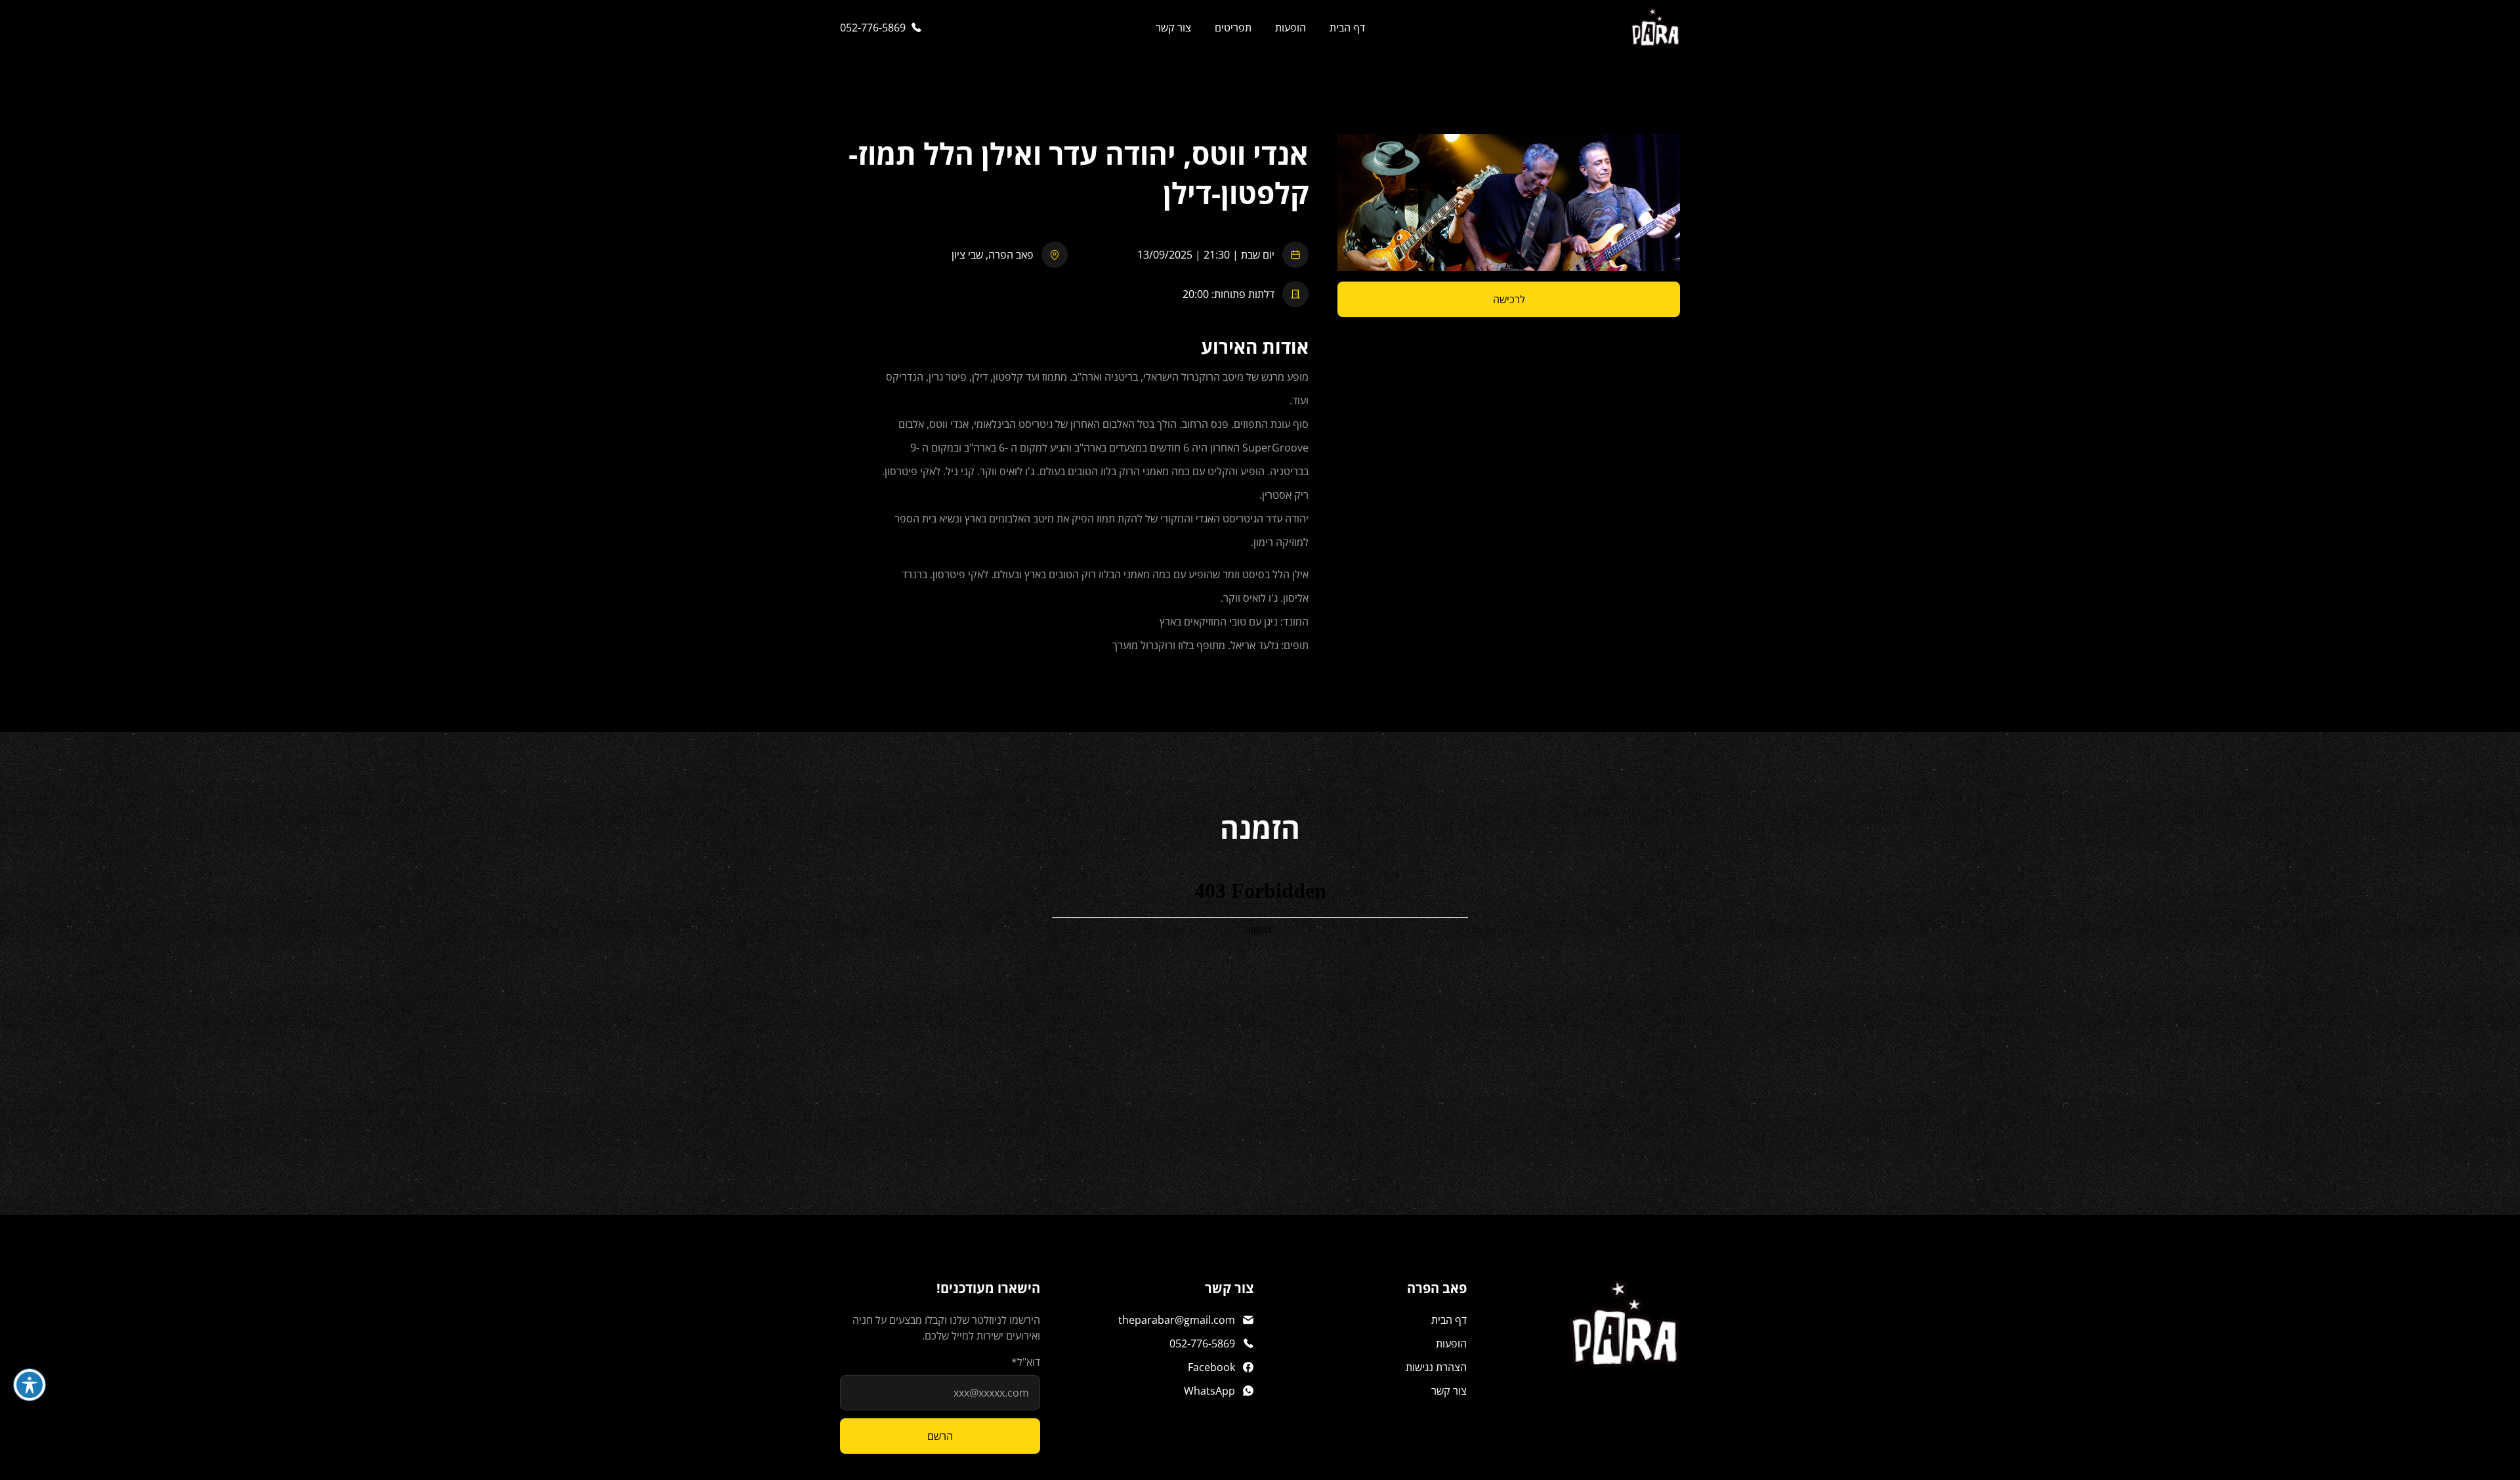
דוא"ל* (1026, 1362)
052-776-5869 (873, 28)
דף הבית (1347, 28)
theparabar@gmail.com (1177, 1320)
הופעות (1291, 28)
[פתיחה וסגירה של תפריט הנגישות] (30, 1385)
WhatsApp (1209, 1391)
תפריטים (1233, 28)
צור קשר (1173, 28)
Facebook (1211, 1367)
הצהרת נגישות (1436, 1367)
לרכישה (1509, 299)
